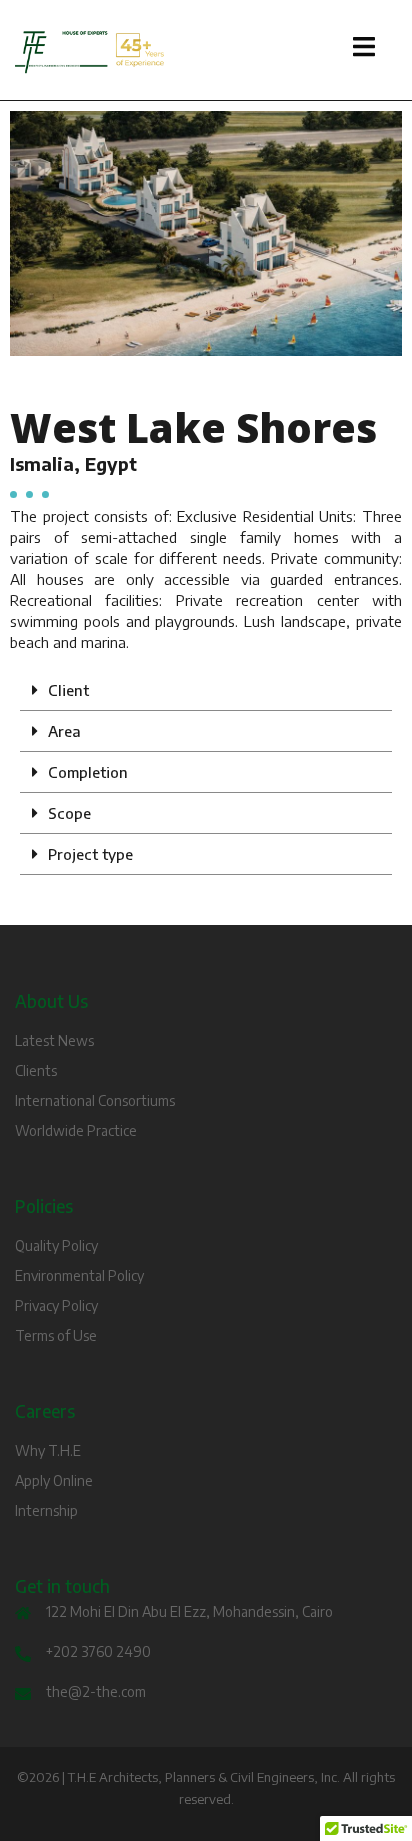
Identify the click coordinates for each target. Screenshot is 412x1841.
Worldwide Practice (76, 1130)
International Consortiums (95, 1100)
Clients (36, 1070)
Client (68, 690)
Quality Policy (56, 1245)
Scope (69, 813)
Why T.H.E (48, 1450)
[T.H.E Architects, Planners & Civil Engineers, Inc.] (206, 52)
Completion (88, 772)
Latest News (54, 1040)
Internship (46, 1510)
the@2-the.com (96, 1691)
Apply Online (54, 1480)
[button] (206, 690)
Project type (90, 854)
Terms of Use (56, 1335)
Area (64, 731)
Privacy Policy (56, 1305)
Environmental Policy (79, 1275)
